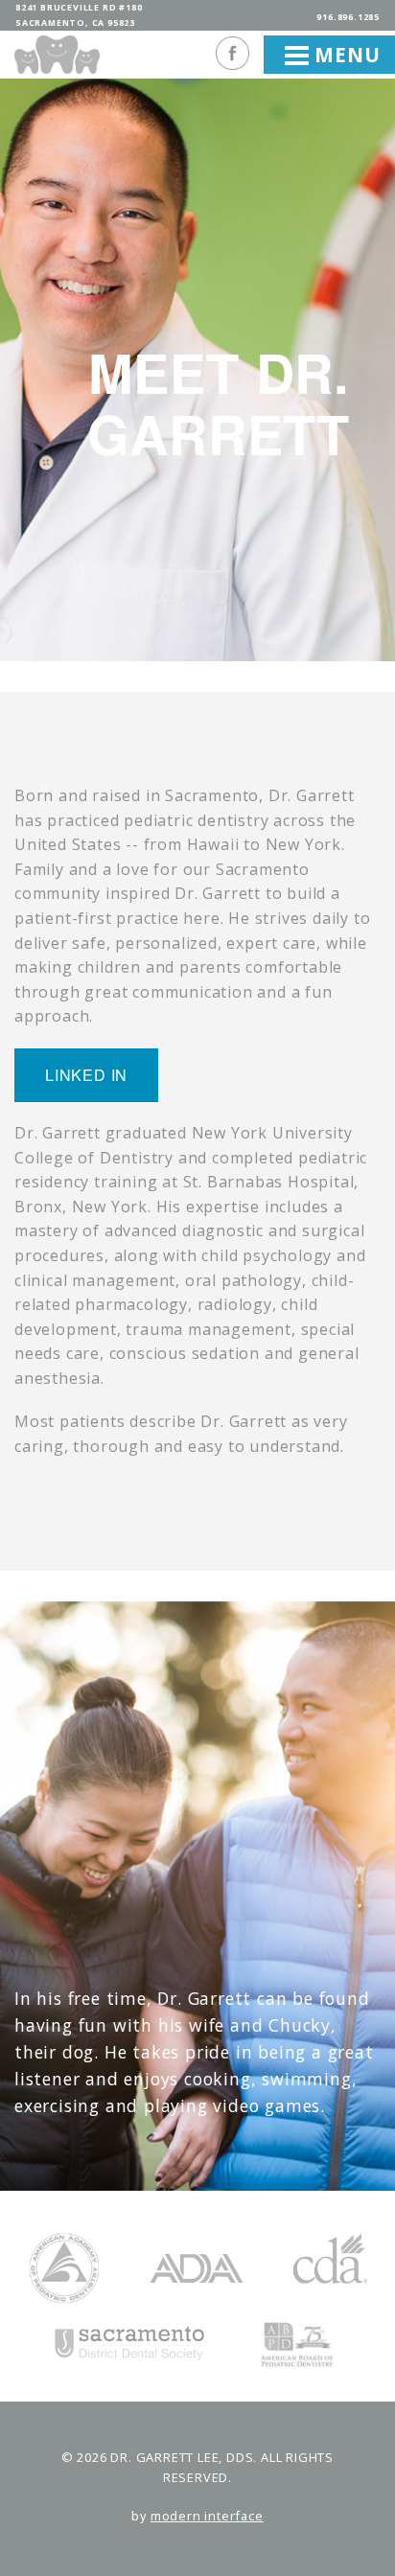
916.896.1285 (348, 17)
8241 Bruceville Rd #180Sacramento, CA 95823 (79, 15)
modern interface (207, 2516)
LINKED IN (86, 1075)
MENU (344, 55)
